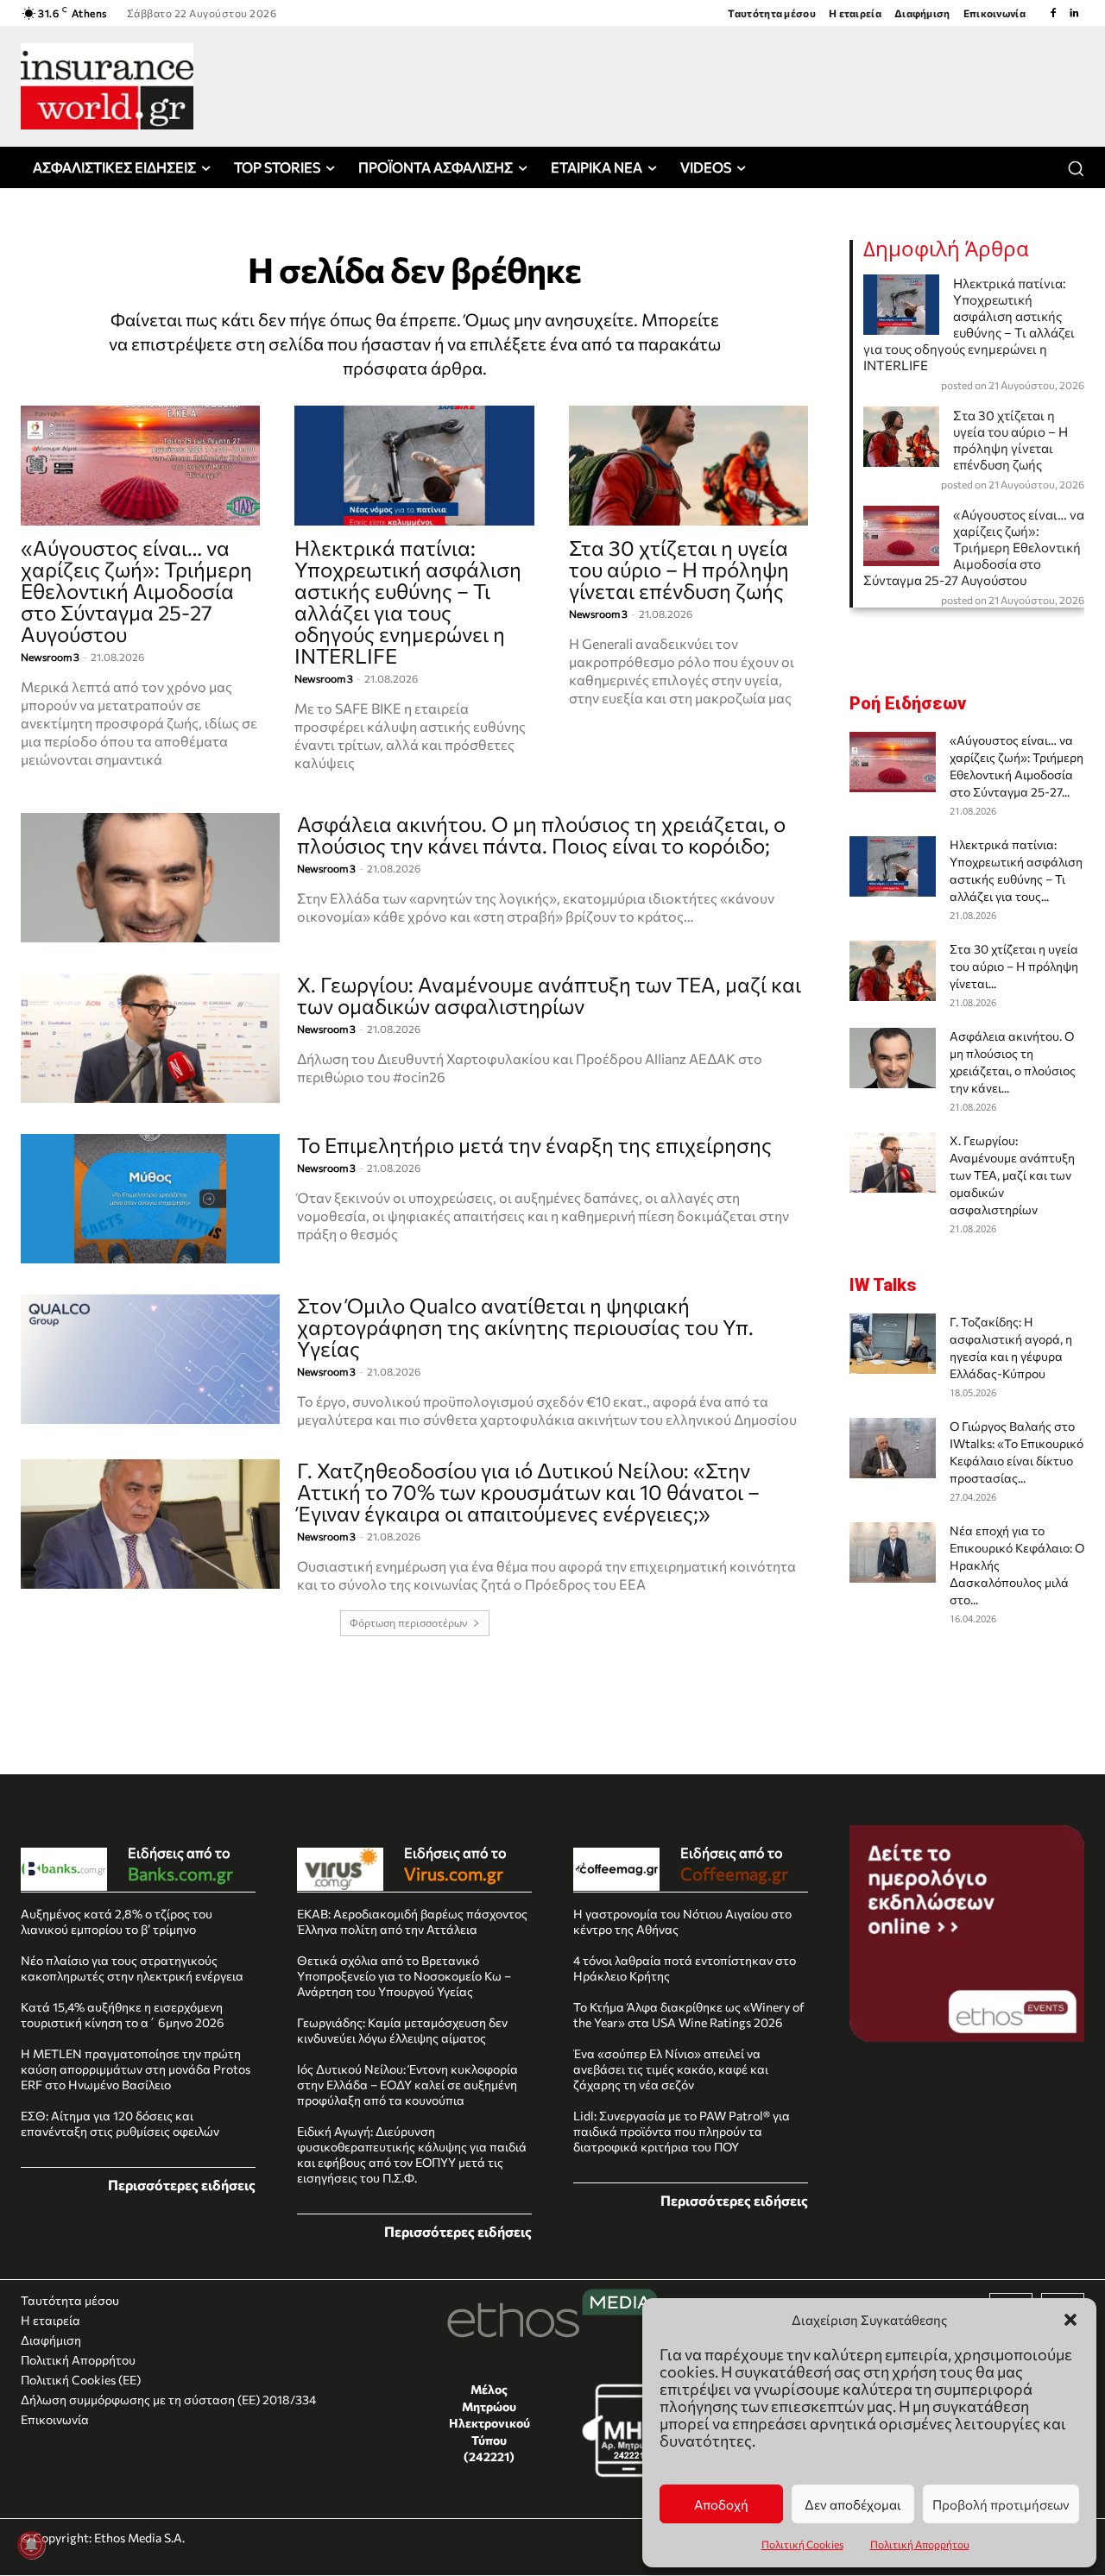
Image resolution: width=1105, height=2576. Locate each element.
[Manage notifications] (31, 2545)
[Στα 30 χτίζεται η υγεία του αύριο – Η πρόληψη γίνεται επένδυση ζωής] (688, 466)
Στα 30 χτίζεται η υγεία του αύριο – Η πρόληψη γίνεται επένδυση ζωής (679, 569)
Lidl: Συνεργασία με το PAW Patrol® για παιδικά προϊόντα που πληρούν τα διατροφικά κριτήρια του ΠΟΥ (682, 2131)
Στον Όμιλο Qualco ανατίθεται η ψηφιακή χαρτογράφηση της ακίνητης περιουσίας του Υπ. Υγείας (525, 1327)
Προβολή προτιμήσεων (1001, 2504)
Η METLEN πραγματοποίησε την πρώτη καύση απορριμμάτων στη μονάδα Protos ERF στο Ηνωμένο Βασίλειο (136, 2069)
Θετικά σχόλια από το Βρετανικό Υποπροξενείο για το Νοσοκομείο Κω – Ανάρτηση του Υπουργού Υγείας (404, 1976)
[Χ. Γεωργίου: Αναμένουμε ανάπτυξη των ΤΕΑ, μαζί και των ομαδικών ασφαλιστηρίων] (150, 1038)
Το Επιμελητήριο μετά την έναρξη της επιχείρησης (534, 1145)
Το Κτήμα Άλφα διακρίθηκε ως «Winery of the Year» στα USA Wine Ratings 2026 (689, 2015)
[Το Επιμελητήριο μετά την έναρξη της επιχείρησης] (150, 1199)
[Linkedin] (1074, 13)
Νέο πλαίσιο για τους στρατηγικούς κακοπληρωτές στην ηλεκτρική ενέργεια (132, 1968)
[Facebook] (1053, 13)
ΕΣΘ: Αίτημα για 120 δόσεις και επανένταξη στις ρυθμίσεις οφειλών (120, 2123)
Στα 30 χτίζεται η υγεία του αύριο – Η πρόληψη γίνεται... (1014, 966)
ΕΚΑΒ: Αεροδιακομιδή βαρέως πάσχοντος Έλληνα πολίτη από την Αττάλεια (412, 1921)
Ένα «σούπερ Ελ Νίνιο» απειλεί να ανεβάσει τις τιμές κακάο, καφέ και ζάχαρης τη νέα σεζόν (671, 2069)
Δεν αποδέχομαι (853, 2504)
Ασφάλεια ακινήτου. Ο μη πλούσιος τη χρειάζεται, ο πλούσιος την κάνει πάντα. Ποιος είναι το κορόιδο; (541, 835)
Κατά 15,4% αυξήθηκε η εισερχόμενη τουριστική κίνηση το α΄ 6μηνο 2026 (123, 2015)
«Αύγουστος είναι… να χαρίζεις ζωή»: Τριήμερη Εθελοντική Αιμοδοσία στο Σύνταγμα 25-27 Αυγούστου (136, 591)
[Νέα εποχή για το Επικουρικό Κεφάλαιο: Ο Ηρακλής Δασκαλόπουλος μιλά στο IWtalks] (893, 1553)
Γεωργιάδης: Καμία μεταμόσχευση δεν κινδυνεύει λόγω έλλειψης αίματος (402, 2030)
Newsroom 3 (50, 657)
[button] (1070, 2320)
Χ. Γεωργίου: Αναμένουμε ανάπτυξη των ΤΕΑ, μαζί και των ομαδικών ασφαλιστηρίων (549, 995)
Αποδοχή (721, 2504)
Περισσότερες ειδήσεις (182, 2185)
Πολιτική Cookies (802, 2544)
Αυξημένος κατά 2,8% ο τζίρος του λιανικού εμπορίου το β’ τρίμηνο (117, 1921)
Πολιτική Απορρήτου (920, 2544)
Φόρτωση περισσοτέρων (409, 1623)
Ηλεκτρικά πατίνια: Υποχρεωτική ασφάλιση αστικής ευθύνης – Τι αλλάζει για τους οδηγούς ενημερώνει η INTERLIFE (408, 601)
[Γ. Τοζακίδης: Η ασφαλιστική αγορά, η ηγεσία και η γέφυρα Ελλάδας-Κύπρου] (893, 1344)
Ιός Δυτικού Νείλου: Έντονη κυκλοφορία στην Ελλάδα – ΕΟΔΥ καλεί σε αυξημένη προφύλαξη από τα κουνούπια (407, 2085)
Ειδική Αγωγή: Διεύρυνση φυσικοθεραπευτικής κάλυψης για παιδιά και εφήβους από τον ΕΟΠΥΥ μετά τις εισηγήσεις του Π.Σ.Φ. (412, 2154)
